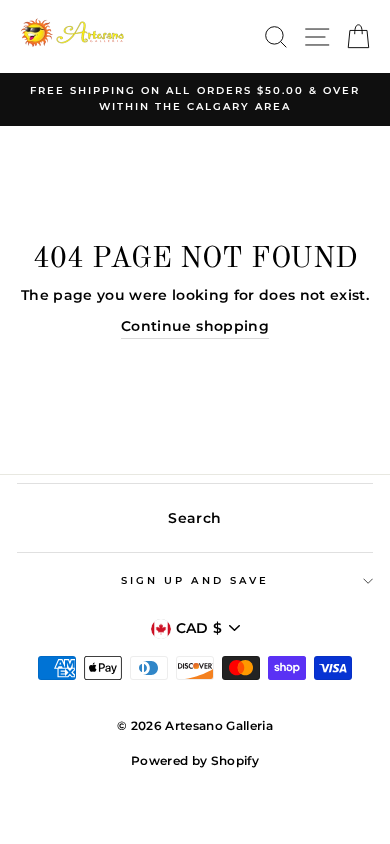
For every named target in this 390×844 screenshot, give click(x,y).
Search (194, 518)
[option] (195, 99)
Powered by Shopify (195, 760)
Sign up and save (195, 580)
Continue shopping (195, 326)
